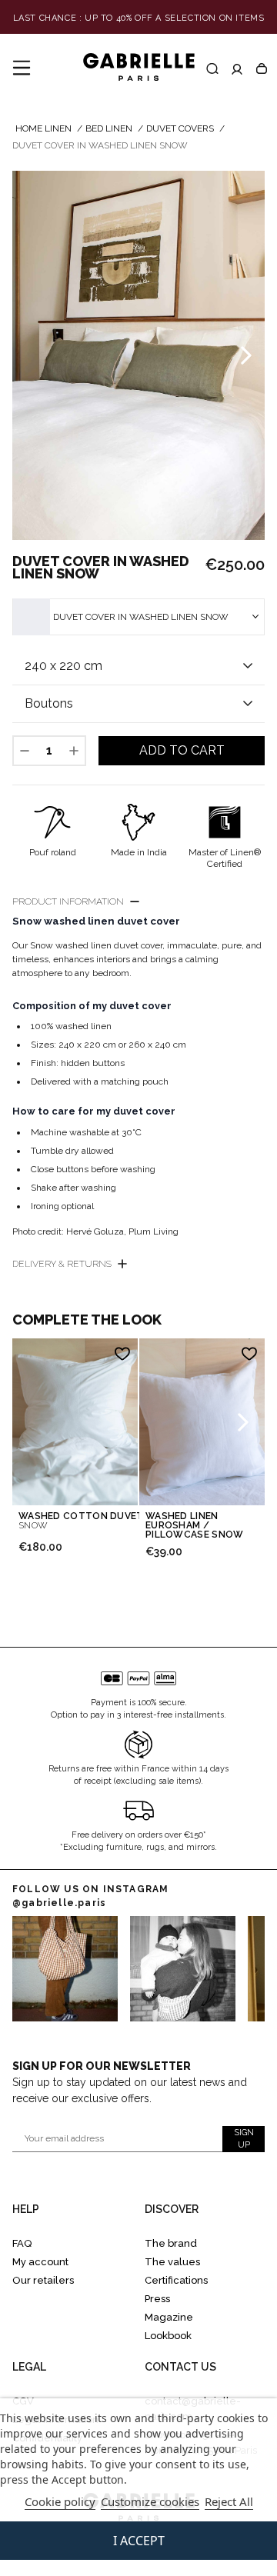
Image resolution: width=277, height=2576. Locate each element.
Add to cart (182, 750)
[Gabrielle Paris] (138, 68)
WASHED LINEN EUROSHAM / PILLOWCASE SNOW (195, 1525)
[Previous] (31, 355)
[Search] (212, 68)
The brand (171, 2243)
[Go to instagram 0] (65, 1969)
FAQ (22, 2243)
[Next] (246, 355)
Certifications (176, 2280)
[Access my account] (237, 68)
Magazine (169, 2317)
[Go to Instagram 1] (183, 1969)
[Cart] (262, 68)
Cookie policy (60, 2501)
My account (40, 2262)
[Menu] (22, 68)
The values (172, 2262)
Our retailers (43, 2280)
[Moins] (25, 751)
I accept (139, 2541)
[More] (74, 751)
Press (157, 2299)
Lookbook (168, 2336)
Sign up (244, 2139)
